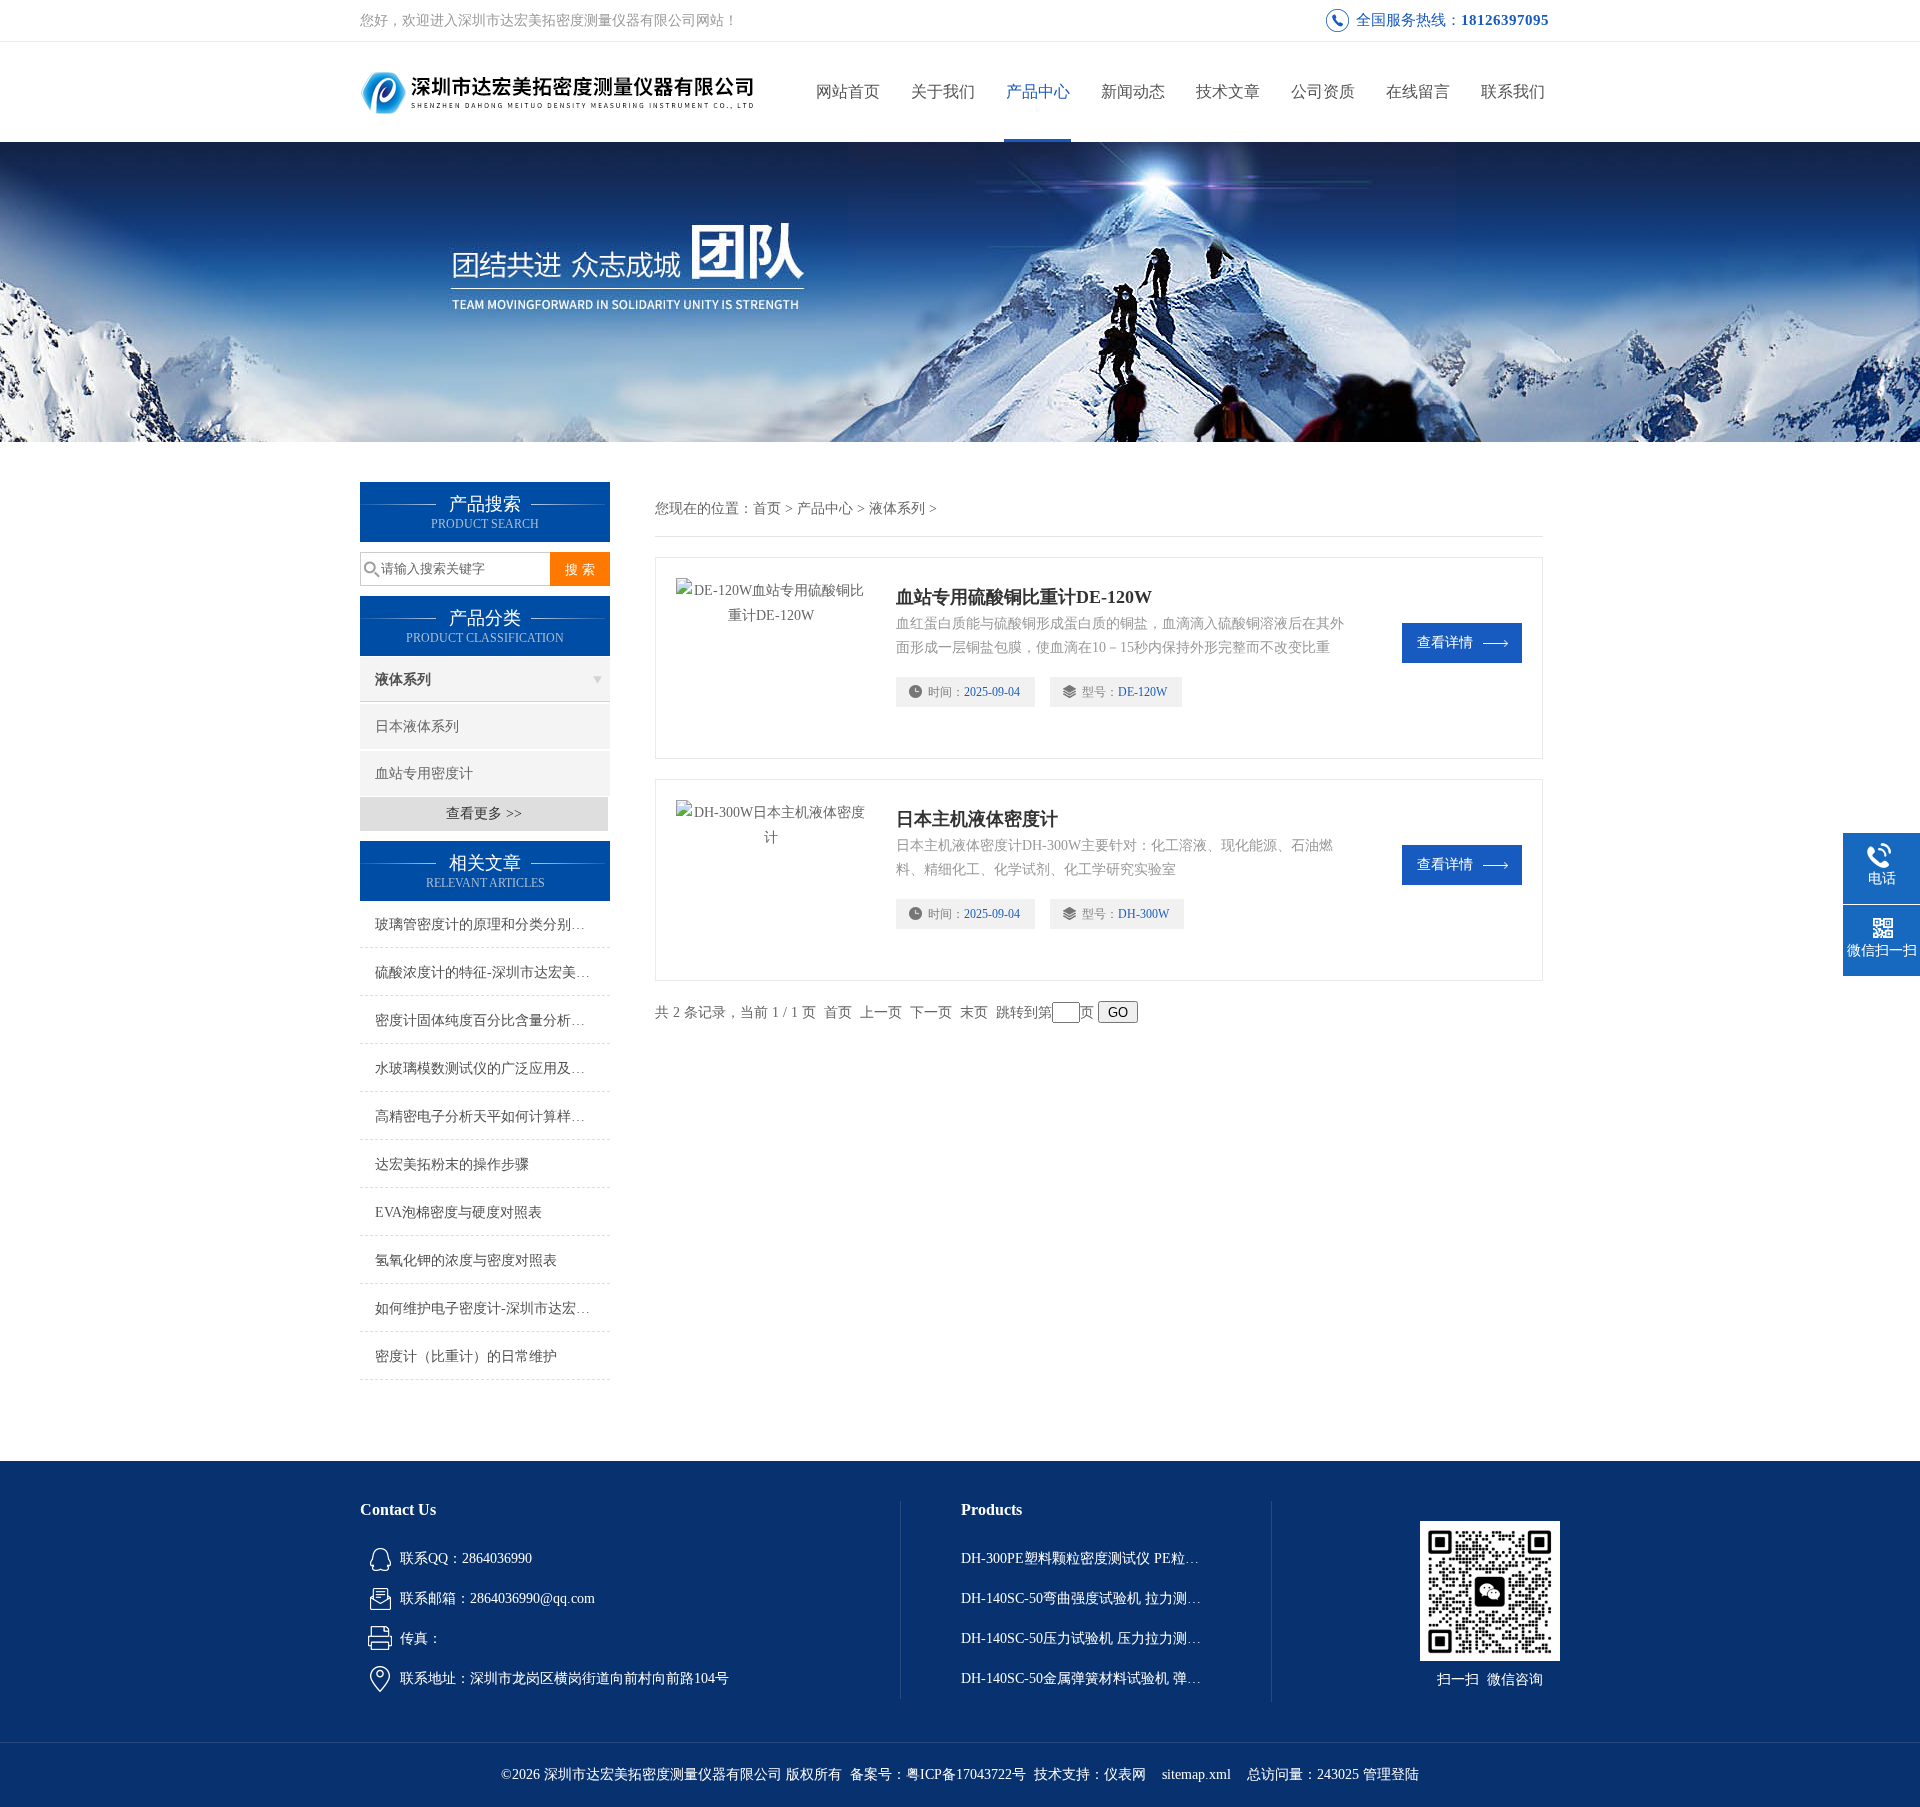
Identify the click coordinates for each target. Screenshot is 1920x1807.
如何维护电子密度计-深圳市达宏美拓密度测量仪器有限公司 (492, 1308)
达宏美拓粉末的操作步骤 (452, 1164)
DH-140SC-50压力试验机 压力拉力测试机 (1086, 1638)
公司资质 (1323, 91)
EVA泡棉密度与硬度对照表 (458, 1212)
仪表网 (1125, 1774)
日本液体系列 (417, 726)
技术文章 (1228, 91)
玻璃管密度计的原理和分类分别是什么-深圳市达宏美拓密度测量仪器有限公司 (492, 924)
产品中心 (1038, 91)
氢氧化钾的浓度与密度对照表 (466, 1260)
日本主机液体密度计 (977, 819)
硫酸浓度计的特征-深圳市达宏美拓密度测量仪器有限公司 (492, 972)
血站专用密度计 (424, 773)
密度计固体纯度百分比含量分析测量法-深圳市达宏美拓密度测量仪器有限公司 (492, 1020)
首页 (767, 508)
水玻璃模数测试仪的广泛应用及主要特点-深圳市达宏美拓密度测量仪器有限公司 (492, 1068)
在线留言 (1418, 91)
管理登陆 (1391, 1774)
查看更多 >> (484, 813)
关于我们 (943, 91)
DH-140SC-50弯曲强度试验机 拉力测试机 (1086, 1598)
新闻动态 (1133, 91)
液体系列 (403, 679)
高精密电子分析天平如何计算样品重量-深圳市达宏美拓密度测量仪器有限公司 (492, 1116)
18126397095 (1505, 20)
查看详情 (1445, 642)
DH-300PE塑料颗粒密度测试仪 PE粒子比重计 (1086, 1558)
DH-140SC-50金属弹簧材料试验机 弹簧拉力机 (1086, 1678)
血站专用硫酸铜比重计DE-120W (1024, 597)
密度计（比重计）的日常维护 (466, 1356)
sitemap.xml (1196, 1774)
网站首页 (848, 91)
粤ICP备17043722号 (966, 1774)
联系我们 (1513, 91)
